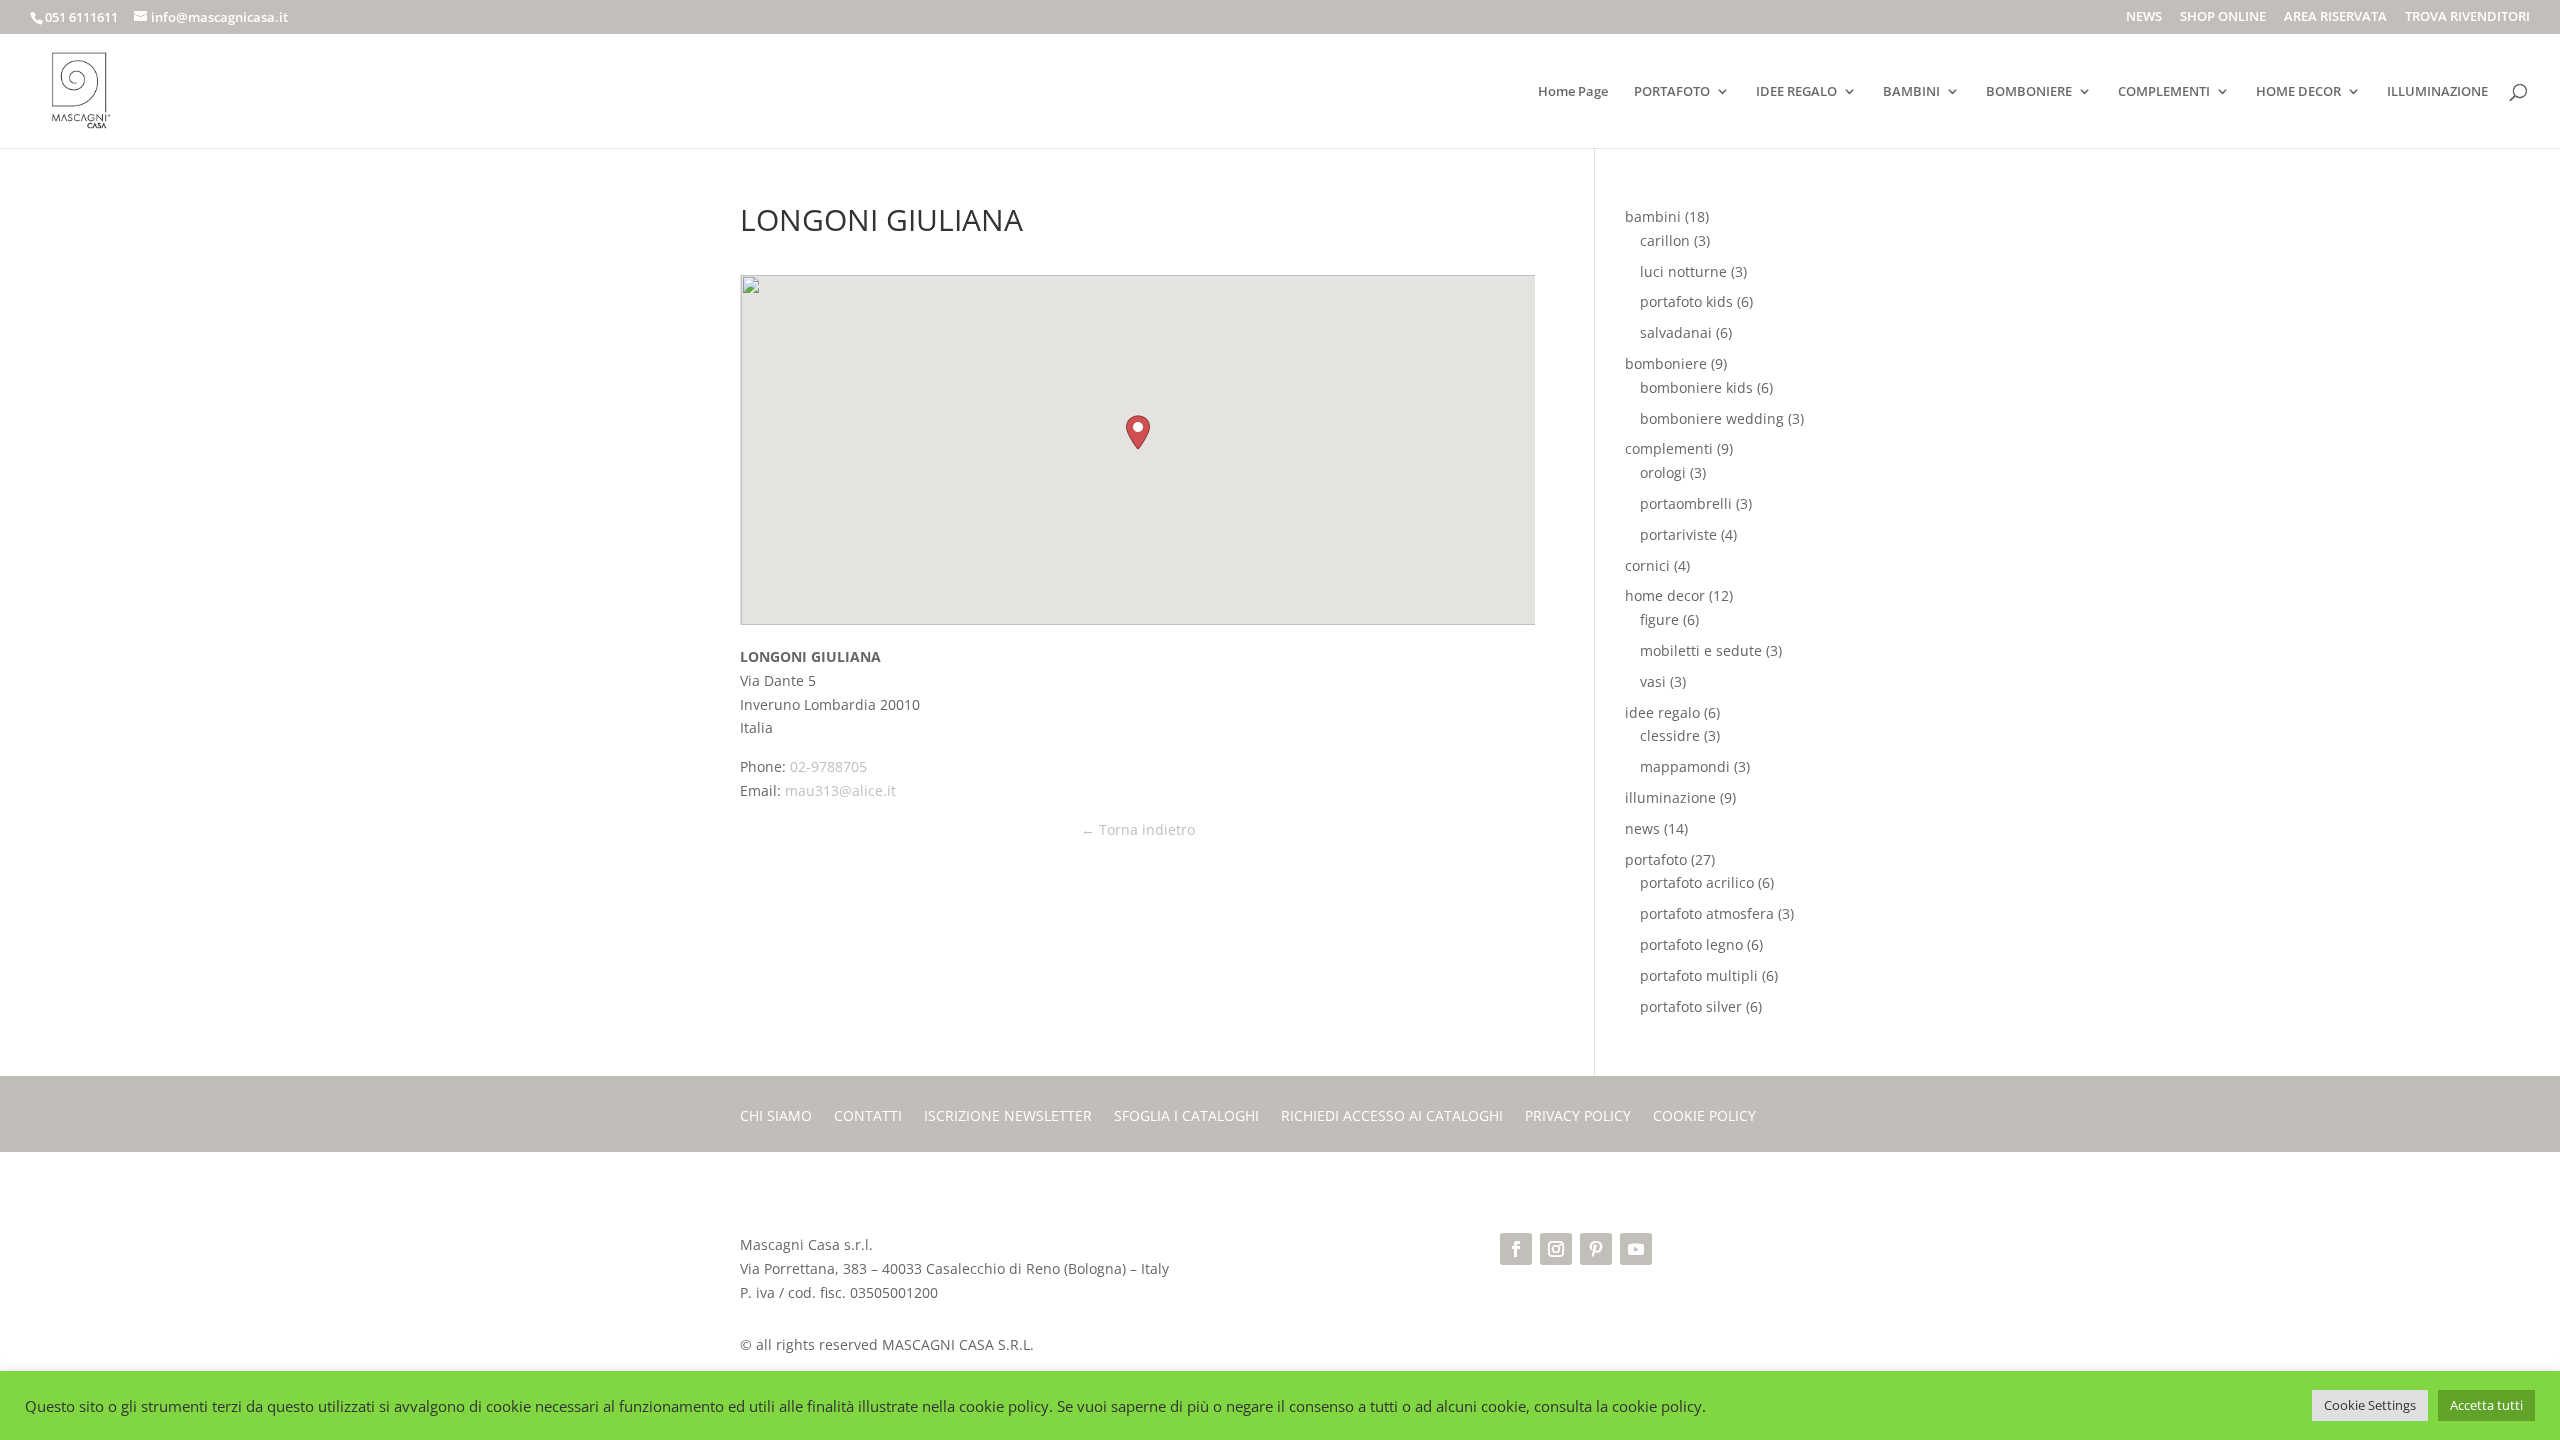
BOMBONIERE (2029, 92)
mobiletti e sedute (1701, 650)
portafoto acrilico (1697, 882)
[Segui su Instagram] (1556, 1249)
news (1642, 828)
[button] (1138, 432)
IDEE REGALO (1796, 92)
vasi (1653, 681)
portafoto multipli (1699, 975)
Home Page (1573, 92)
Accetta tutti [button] (2486, 1405)
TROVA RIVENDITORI (2467, 17)
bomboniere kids (1696, 387)
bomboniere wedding (1712, 418)
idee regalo (1662, 712)
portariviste (1678, 534)
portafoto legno (1691, 944)
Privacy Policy (1578, 1117)
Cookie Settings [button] (2370, 1405)
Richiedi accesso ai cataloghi (1392, 1117)
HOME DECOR (2298, 92)
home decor (1665, 595)
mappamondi (1685, 766)
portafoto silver (1691, 1006)
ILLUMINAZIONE (2437, 92)
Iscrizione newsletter (1008, 1117)
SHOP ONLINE (2223, 17)
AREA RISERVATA (2335, 17)
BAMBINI (1911, 92)
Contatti (868, 1117)
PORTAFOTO (1672, 92)
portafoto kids (1686, 301)
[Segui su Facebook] (1516, 1249)
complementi (1669, 448)
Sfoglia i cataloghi (1186, 1117)
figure (1659, 619)
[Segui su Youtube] (1636, 1249)
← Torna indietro (1138, 829)
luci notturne (1683, 271)
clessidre (1670, 735)
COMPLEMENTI (2164, 92)
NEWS (2144, 17)
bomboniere (1666, 363)
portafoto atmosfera (1707, 913)
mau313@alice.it (840, 790)
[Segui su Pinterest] (1596, 1249)
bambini (1653, 216)
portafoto (1656, 859)
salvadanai (1676, 332)
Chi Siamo (776, 1117)
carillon (1665, 240)
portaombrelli (1686, 503)
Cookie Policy (1704, 1117)
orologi (1663, 472)
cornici (1647, 565)
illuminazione (1670, 797)
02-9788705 (828, 766)
